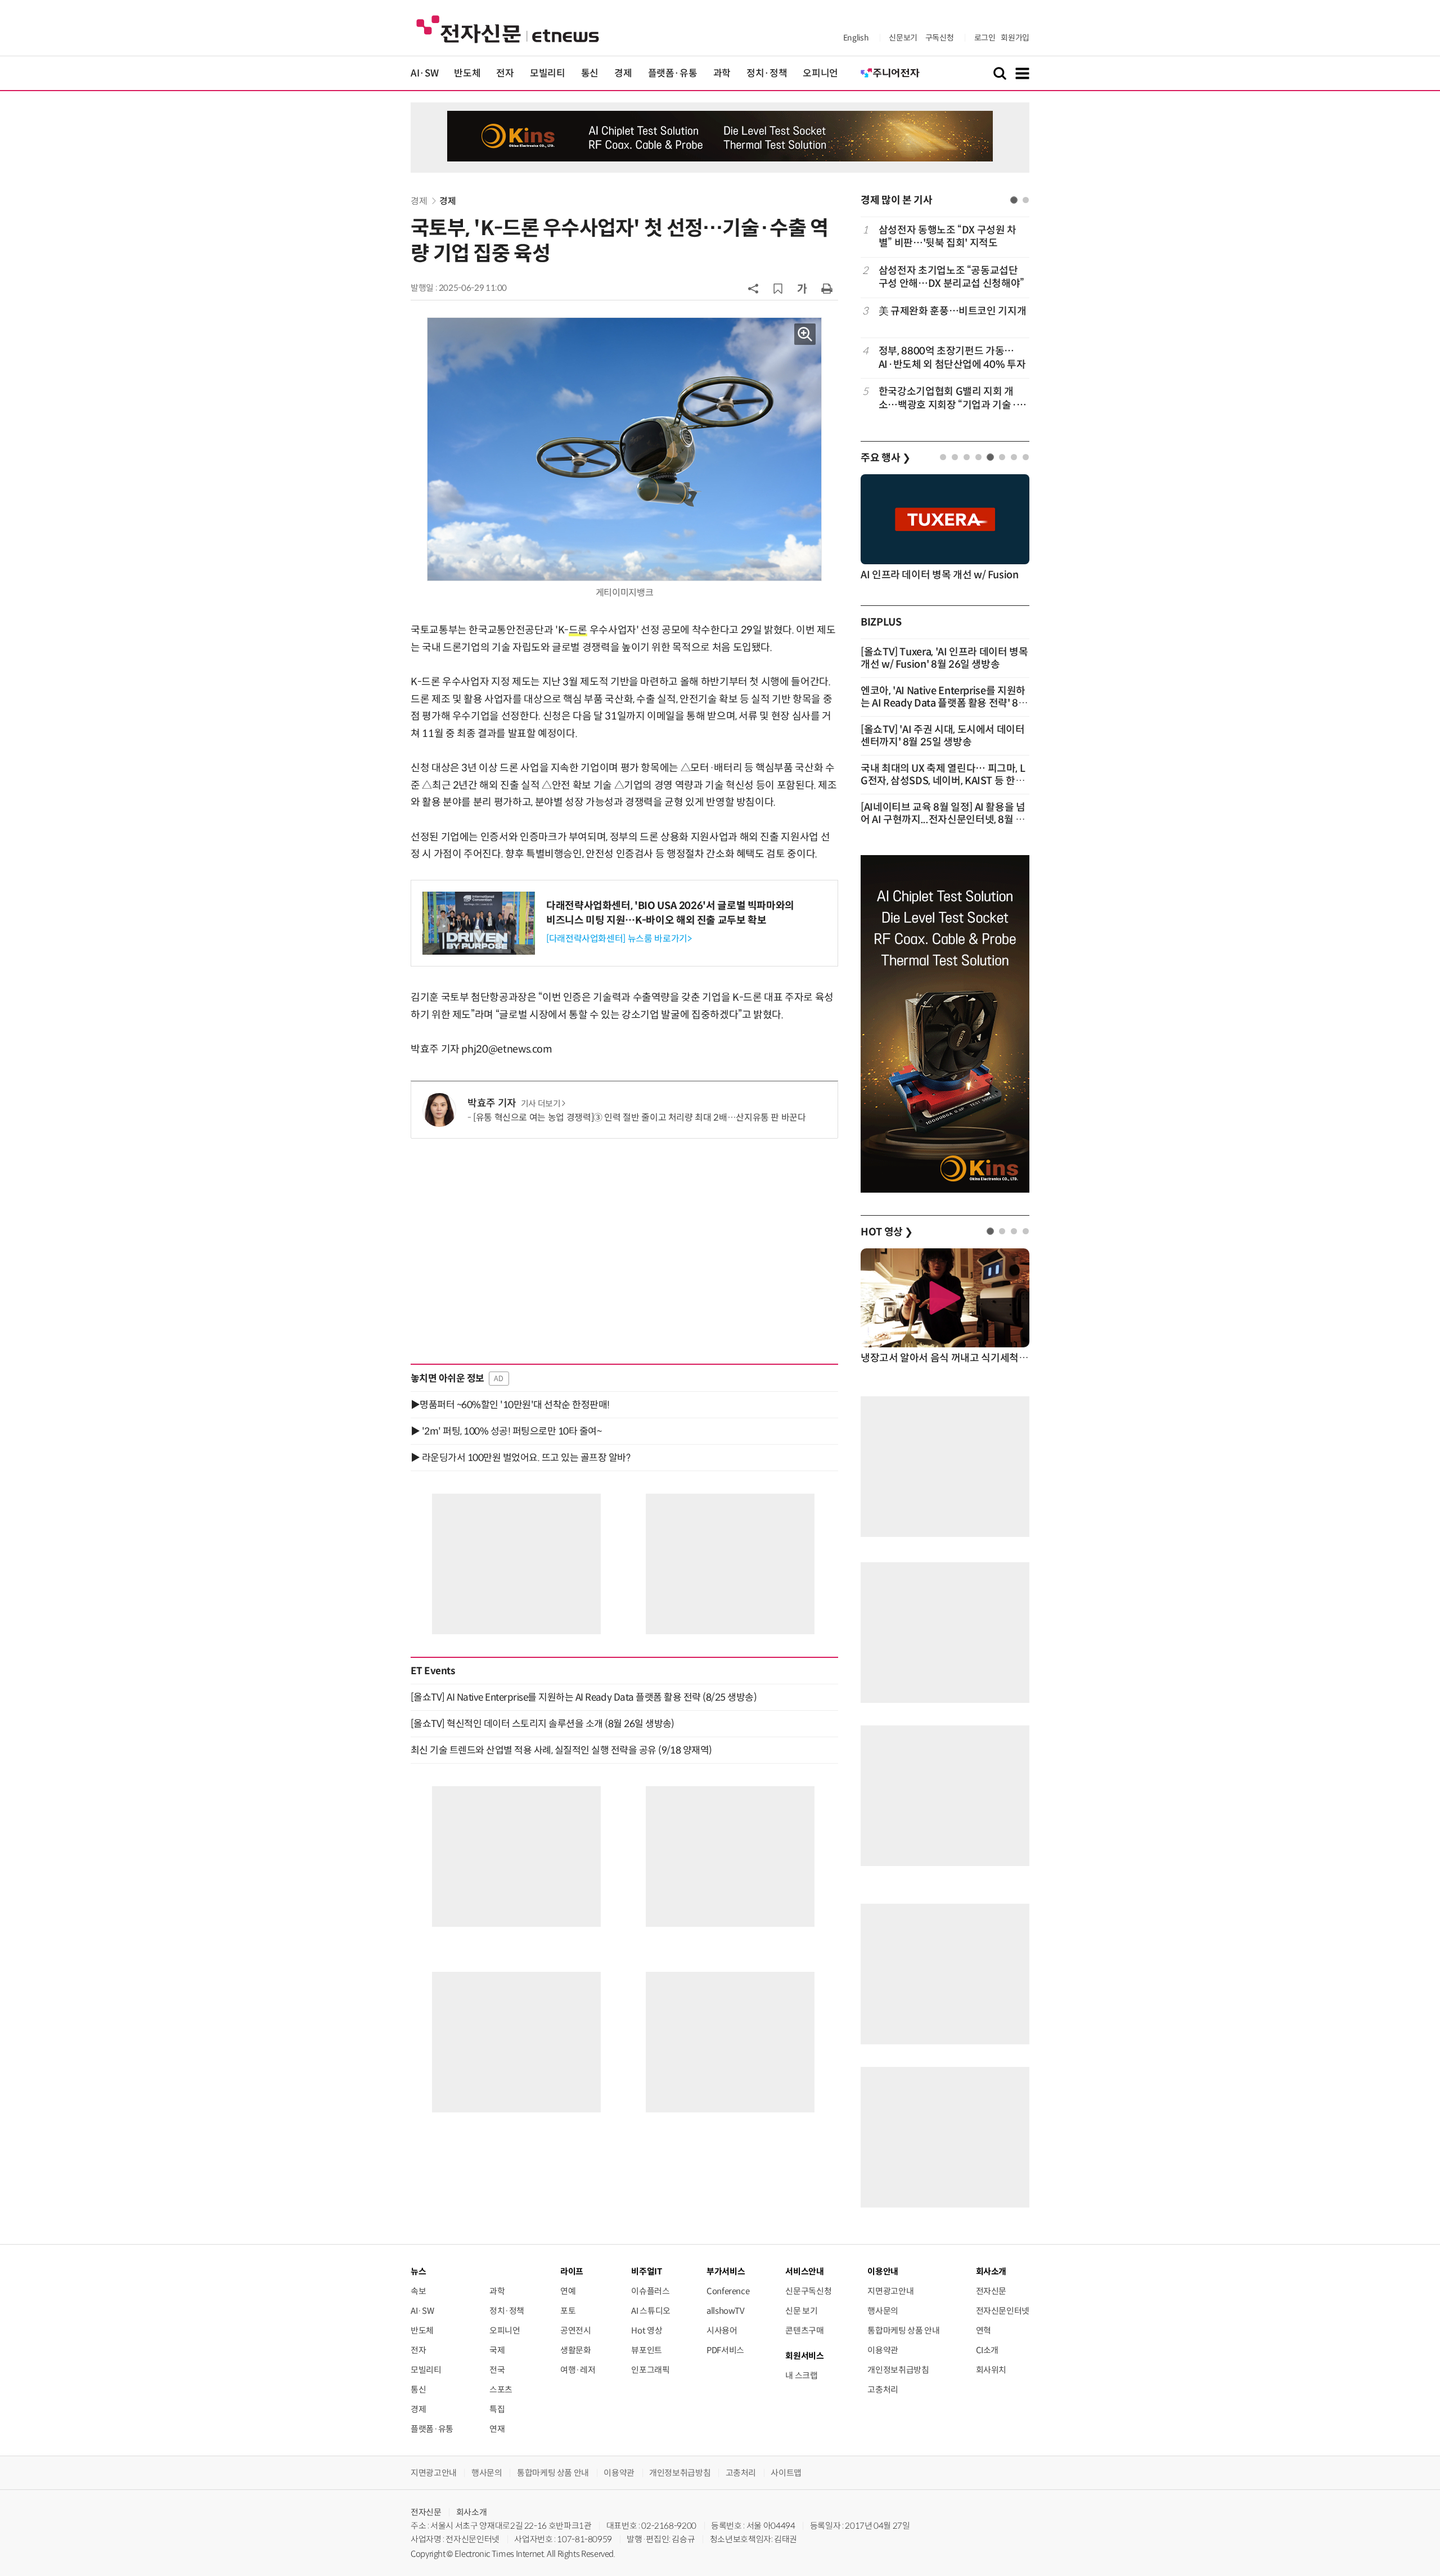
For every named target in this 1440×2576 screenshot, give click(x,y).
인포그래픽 (650, 2370)
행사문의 (883, 2311)
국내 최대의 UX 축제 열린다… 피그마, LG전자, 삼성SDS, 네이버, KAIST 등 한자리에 (943, 781)
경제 (623, 73)
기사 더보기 (541, 1104)
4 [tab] (978, 457)
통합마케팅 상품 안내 (903, 2330)
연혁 (984, 2330)
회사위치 (991, 2370)
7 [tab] (1014, 457)
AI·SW (424, 73)
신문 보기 (801, 2311)
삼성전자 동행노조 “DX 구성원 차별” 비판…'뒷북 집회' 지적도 (948, 237)
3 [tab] (967, 457)
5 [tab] (990, 457)
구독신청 (940, 38)
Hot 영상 (647, 2330)
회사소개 (472, 2512)
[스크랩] (778, 289)
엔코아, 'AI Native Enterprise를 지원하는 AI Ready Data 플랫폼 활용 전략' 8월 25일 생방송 (944, 703)
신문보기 (903, 38)
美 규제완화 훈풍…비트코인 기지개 (953, 311)
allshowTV (726, 2311)
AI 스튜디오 (651, 2311)
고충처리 (883, 2390)
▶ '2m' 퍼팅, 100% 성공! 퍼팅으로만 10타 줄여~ (506, 1431)
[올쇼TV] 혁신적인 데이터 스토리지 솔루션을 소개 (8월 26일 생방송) (543, 1724)
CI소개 (987, 2350)
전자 (505, 73)
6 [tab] (1002, 457)
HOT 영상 (887, 1232)
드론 (578, 630)
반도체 (467, 73)
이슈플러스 (650, 2291)
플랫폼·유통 (673, 73)
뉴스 (418, 2271)
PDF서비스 (725, 2350)
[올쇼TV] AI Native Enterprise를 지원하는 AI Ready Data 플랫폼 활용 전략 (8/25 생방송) (584, 1697)
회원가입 (1015, 38)
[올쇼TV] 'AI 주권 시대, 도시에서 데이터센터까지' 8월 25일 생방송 (943, 736)
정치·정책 (767, 73)
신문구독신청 (808, 2291)
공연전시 (576, 2330)
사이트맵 (786, 2473)
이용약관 (883, 2350)
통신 (590, 73)
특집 (497, 2409)
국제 (497, 2350)
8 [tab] (1026, 457)
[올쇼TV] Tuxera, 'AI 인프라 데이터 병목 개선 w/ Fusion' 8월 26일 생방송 (944, 658)
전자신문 (991, 2291)
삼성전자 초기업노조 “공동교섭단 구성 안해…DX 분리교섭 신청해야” (951, 277)
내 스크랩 (801, 2375)
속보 (418, 2291)
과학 (722, 73)
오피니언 (820, 73)
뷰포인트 (647, 2350)
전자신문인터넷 (1003, 2311)
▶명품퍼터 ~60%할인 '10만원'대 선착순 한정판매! (510, 1405)
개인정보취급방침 (898, 2370)
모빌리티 (548, 73)
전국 (497, 2370)
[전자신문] (508, 28)
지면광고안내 (890, 2291)
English (856, 38)
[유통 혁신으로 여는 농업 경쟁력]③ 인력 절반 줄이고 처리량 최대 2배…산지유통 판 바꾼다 (640, 1118)
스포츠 (501, 2390)
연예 (568, 2291)
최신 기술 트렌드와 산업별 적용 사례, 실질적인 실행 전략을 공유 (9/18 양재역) (561, 1750)
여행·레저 (578, 2370)
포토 (568, 2311)
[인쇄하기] (827, 288)
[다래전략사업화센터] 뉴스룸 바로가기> (619, 939)
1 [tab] (1014, 200)
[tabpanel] (945, 318)
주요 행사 (885, 458)
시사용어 (722, 2330)
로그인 (985, 38)
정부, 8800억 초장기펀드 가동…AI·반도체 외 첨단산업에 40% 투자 (952, 358)
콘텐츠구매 (804, 2330)
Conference (728, 2291)
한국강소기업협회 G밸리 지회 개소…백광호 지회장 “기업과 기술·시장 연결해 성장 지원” (952, 399)
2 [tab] (1026, 200)
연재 (497, 2429)
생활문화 (576, 2350)
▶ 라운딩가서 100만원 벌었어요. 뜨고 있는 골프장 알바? (520, 1458)
